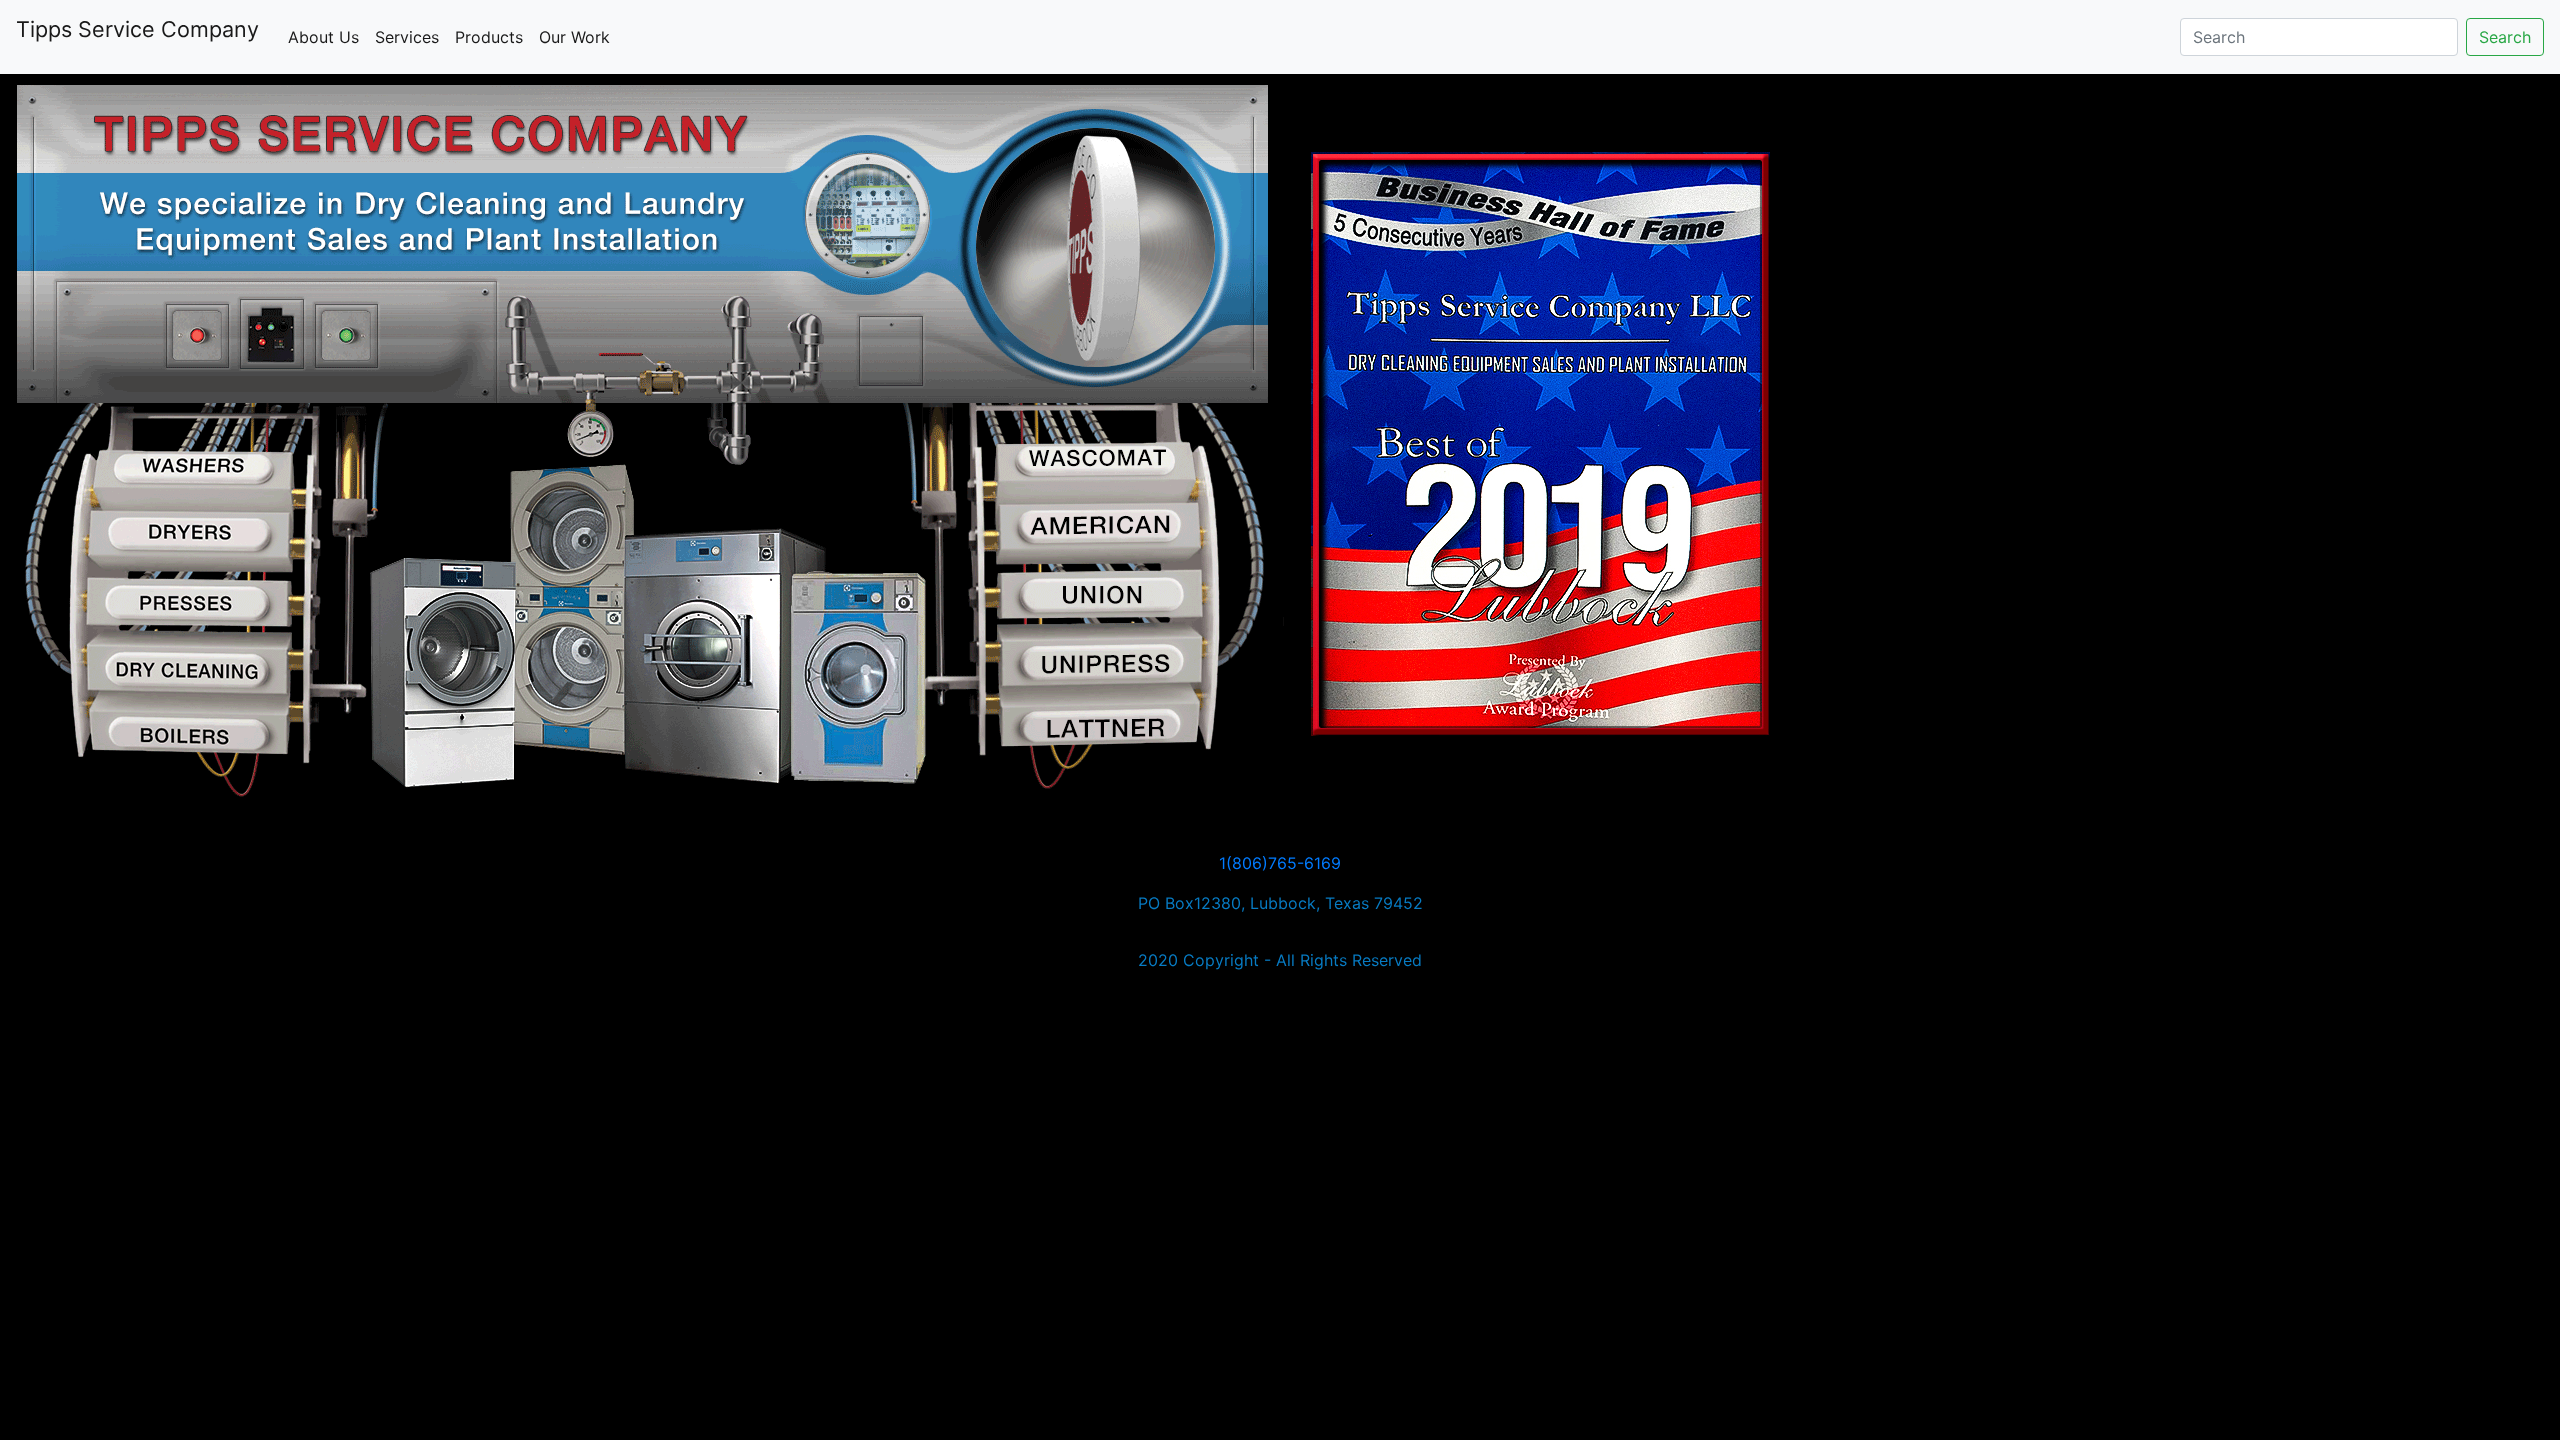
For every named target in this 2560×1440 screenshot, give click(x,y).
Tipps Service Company (137, 29)
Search (2505, 37)
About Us (327, 36)
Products (489, 37)
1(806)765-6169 (1280, 863)
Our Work (574, 37)
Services (411, 36)
